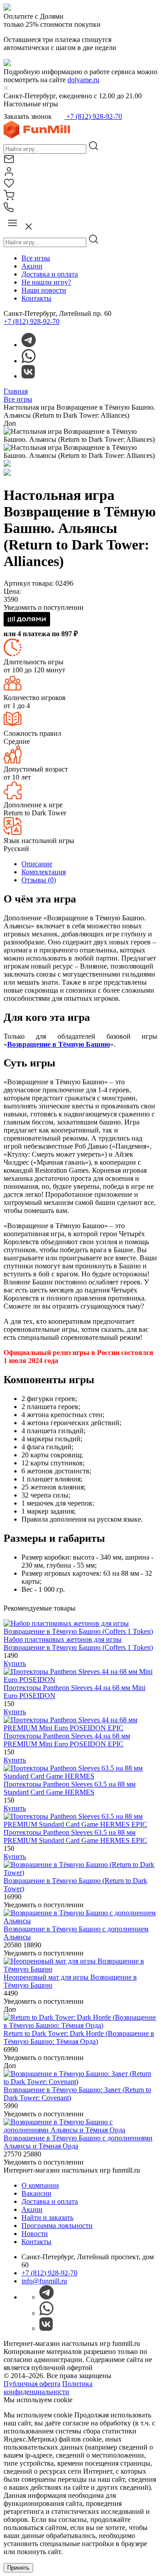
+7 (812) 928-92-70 (93, 116)
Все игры (36, 258)
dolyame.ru (83, 80)
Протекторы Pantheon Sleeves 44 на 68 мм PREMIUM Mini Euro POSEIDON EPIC (67, 1740)
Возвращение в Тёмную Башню (59, 1044)
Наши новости (44, 290)
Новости (35, 2234)
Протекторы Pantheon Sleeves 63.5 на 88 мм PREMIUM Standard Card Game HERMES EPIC (75, 1836)
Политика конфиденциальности (48, 2388)
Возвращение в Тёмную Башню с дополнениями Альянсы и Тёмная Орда (78, 2142)
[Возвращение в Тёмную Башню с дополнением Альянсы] (80, 1921)
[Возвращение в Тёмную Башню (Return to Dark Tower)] (80, 1873)
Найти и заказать (47, 2217)
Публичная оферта (32, 2384)
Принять (18, 2568)
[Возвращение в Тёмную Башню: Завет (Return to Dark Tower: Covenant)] (80, 2082)
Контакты (36, 298)
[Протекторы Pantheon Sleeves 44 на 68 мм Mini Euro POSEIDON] (80, 1680)
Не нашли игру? (46, 282)
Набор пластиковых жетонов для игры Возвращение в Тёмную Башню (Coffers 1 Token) (78, 1643)
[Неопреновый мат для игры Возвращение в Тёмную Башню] (80, 1969)
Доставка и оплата (50, 274)
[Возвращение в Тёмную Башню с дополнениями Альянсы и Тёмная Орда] (80, 2130)
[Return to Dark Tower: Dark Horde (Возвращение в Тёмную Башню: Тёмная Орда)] (80, 2025)
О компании (40, 2185)
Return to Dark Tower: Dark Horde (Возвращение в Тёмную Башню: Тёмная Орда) (79, 2037)
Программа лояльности (57, 2226)
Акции (32, 266)
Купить (15, 1663)
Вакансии (36, 2193)
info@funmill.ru (44, 2281)
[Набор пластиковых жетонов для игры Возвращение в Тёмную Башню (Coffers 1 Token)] (80, 1631)
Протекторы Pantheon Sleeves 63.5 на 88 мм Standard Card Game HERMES (70, 1788)
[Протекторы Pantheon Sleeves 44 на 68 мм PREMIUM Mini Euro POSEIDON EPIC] (80, 1728)
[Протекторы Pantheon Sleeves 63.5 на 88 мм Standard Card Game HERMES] (80, 1776)
